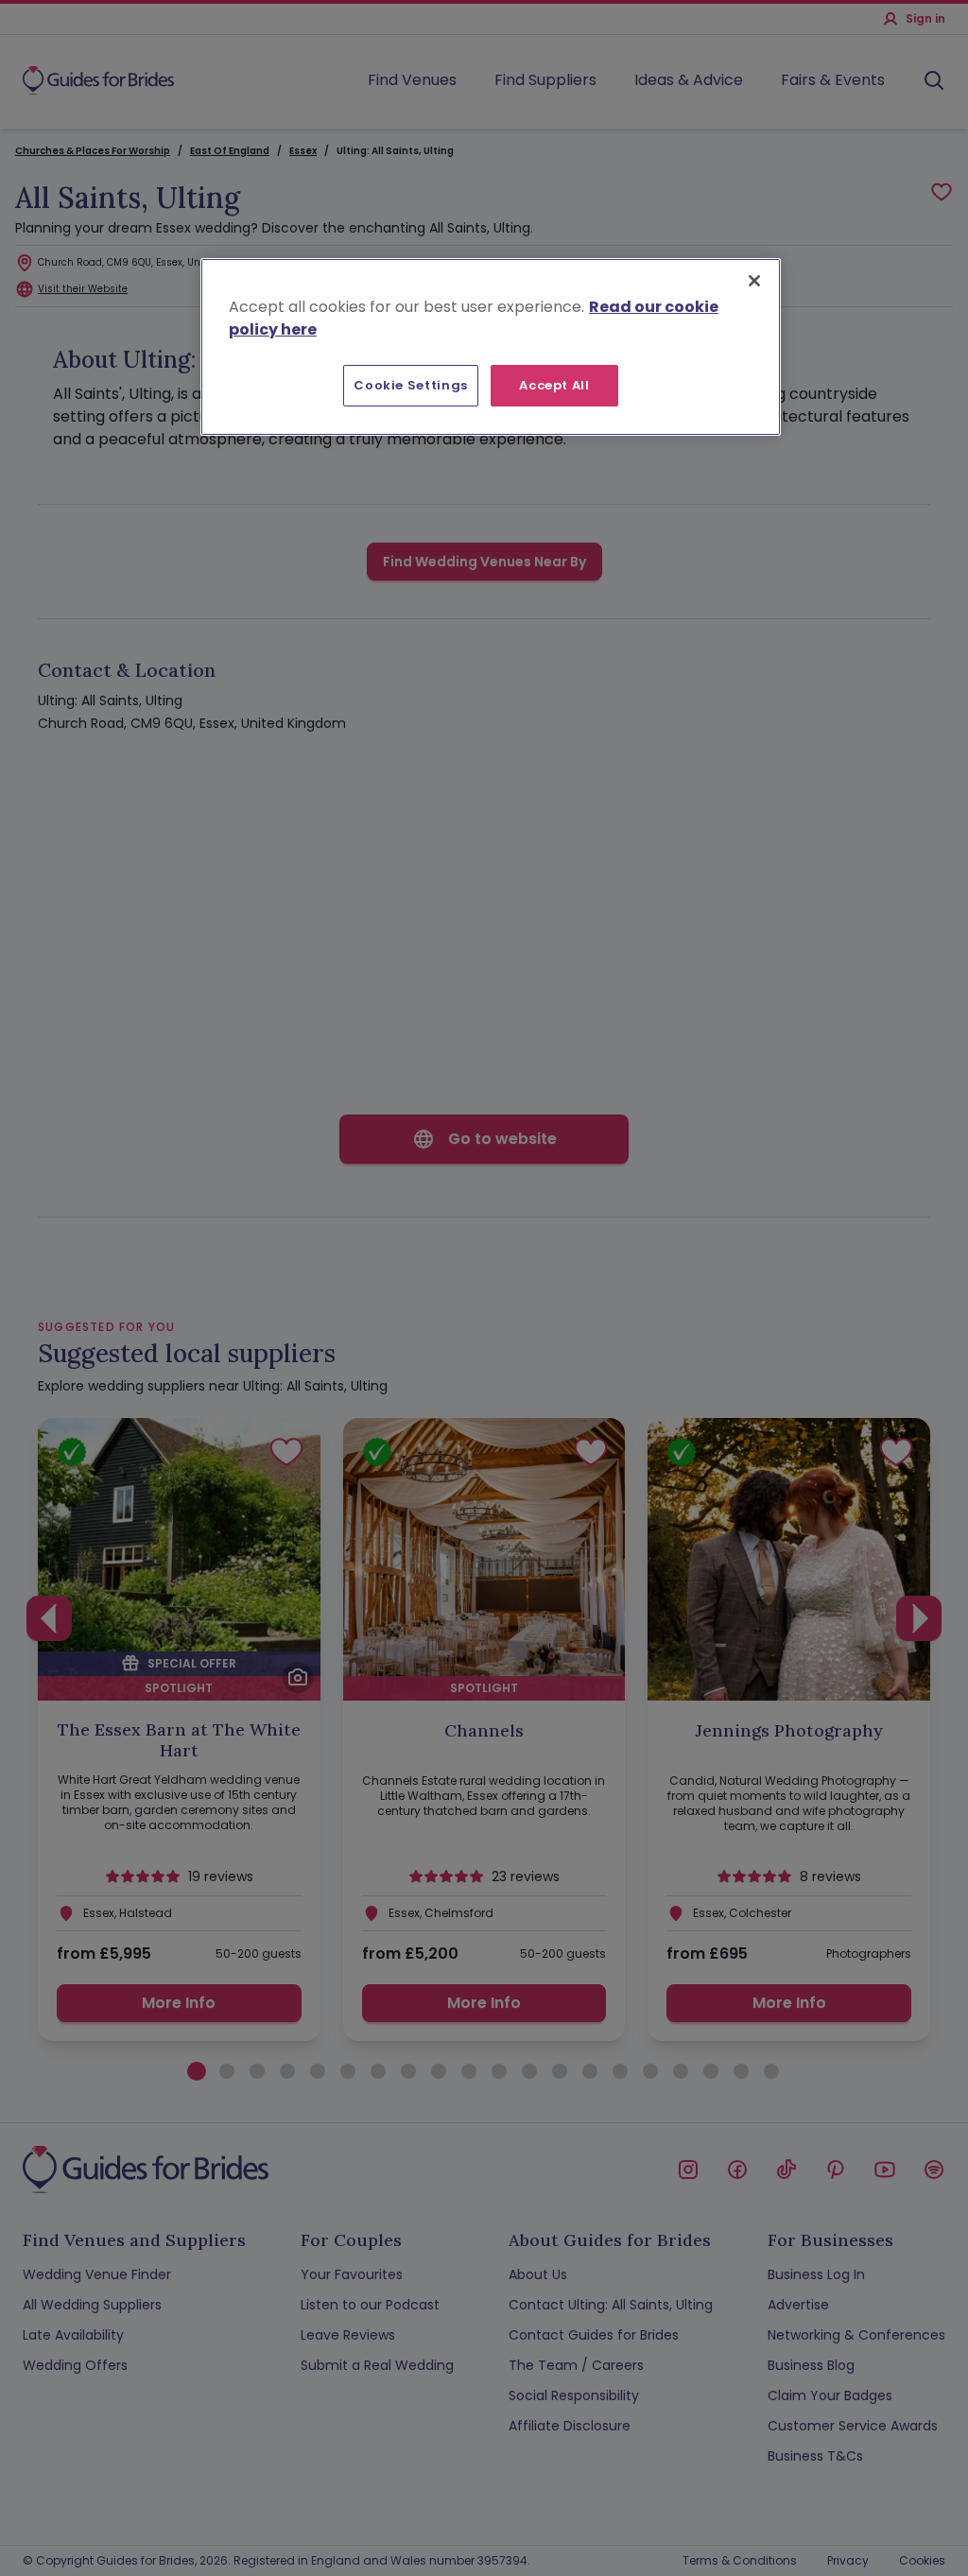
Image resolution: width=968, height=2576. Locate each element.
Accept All (554, 385)
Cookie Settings (411, 385)
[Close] (754, 281)
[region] (491, 347)
